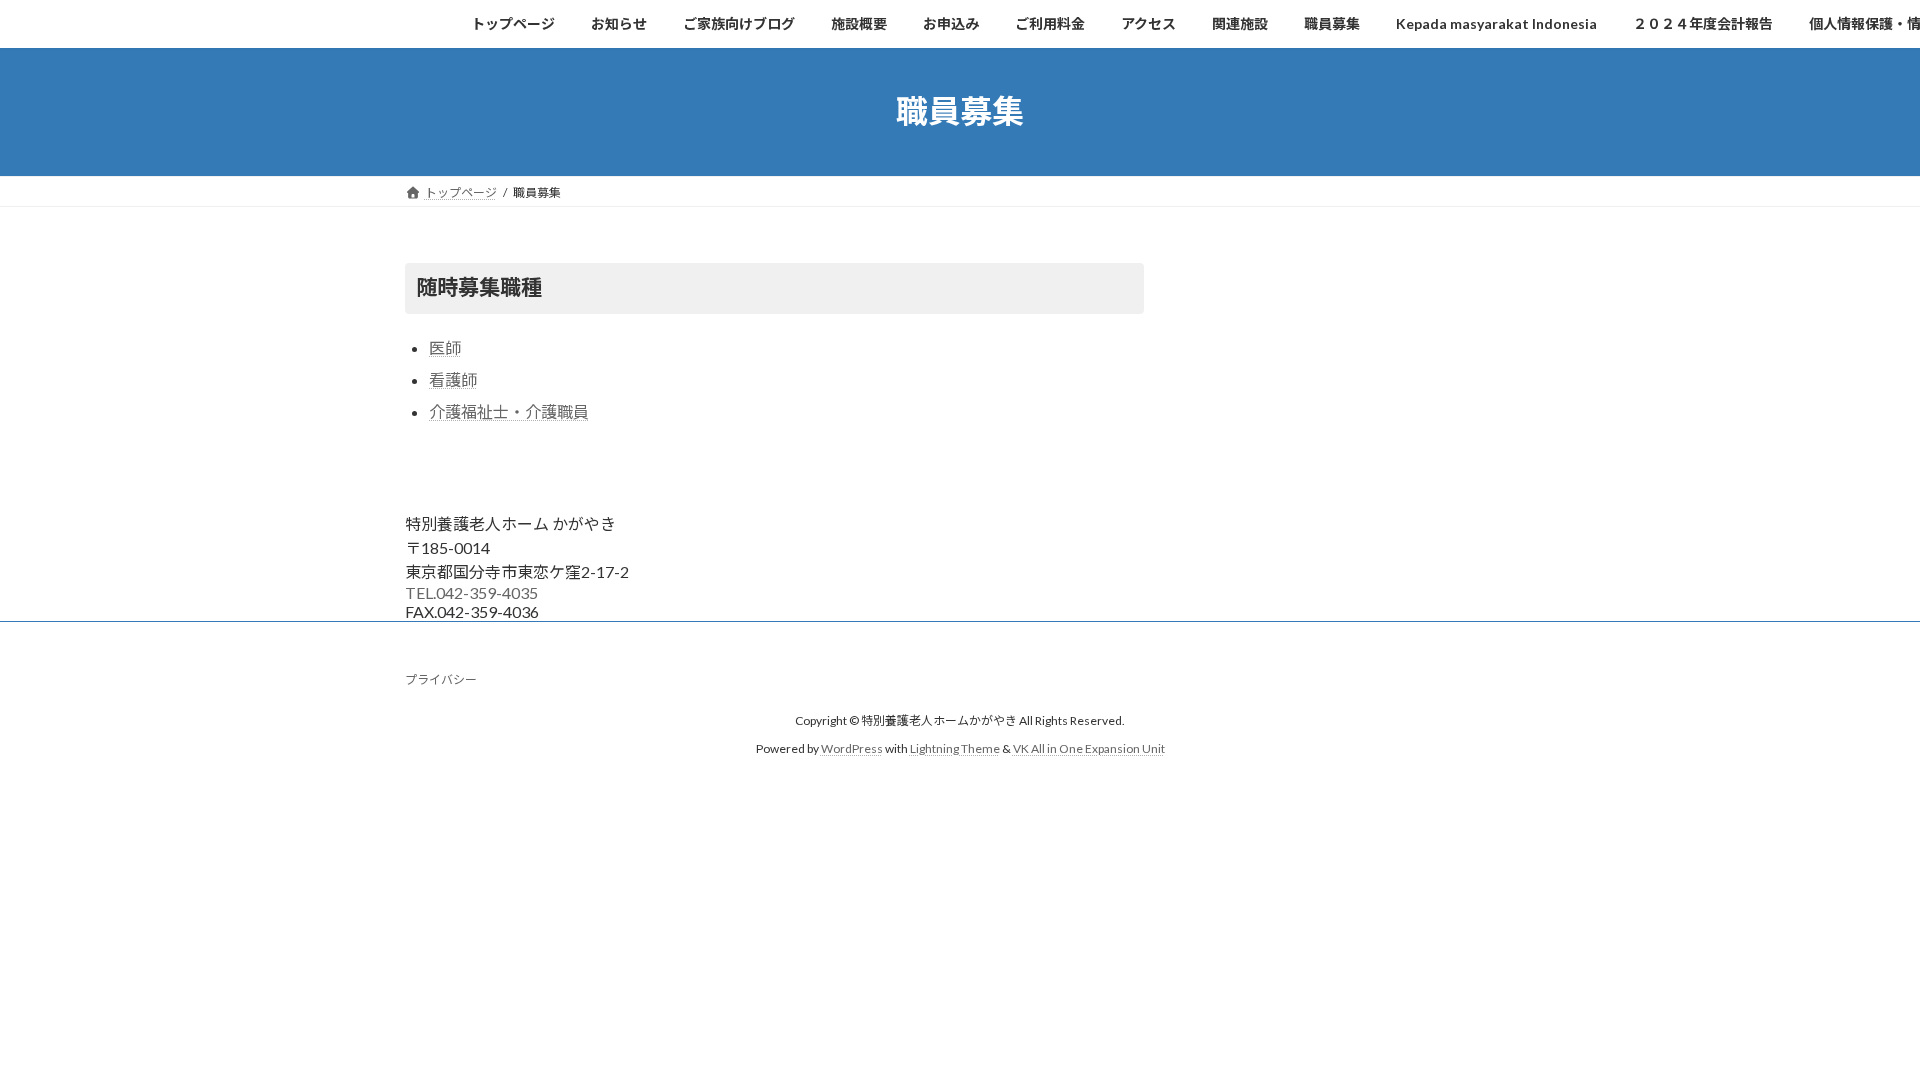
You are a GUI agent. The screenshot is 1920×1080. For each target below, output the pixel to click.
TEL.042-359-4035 (471, 592)
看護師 (453, 379)
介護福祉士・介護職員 (509, 411)
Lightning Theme (955, 748)
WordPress (852, 748)
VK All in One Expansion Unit (1089, 748)
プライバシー (441, 679)
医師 (445, 347)
